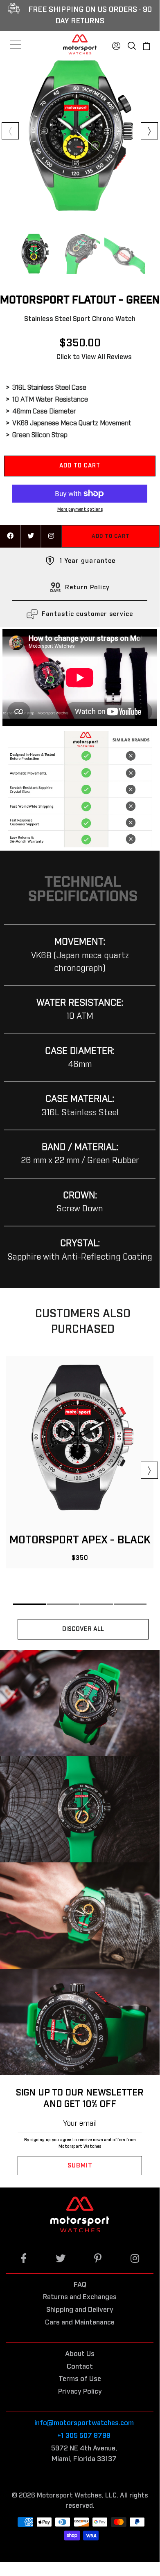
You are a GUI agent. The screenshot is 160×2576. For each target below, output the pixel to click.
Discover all (83, 1629)
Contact (80, 2367)
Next (149, 131)
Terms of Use (80, 2379)
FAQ (80, 2285)
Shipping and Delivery (80, 2310)
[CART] (146, 44)
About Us (80, 2354)
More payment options (80, 510)
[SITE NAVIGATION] (16, 45)
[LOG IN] (116, 44)
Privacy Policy (80, 2392)
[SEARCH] (132, 44)
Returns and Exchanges (80, 2297)
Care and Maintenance (80, 2323)
